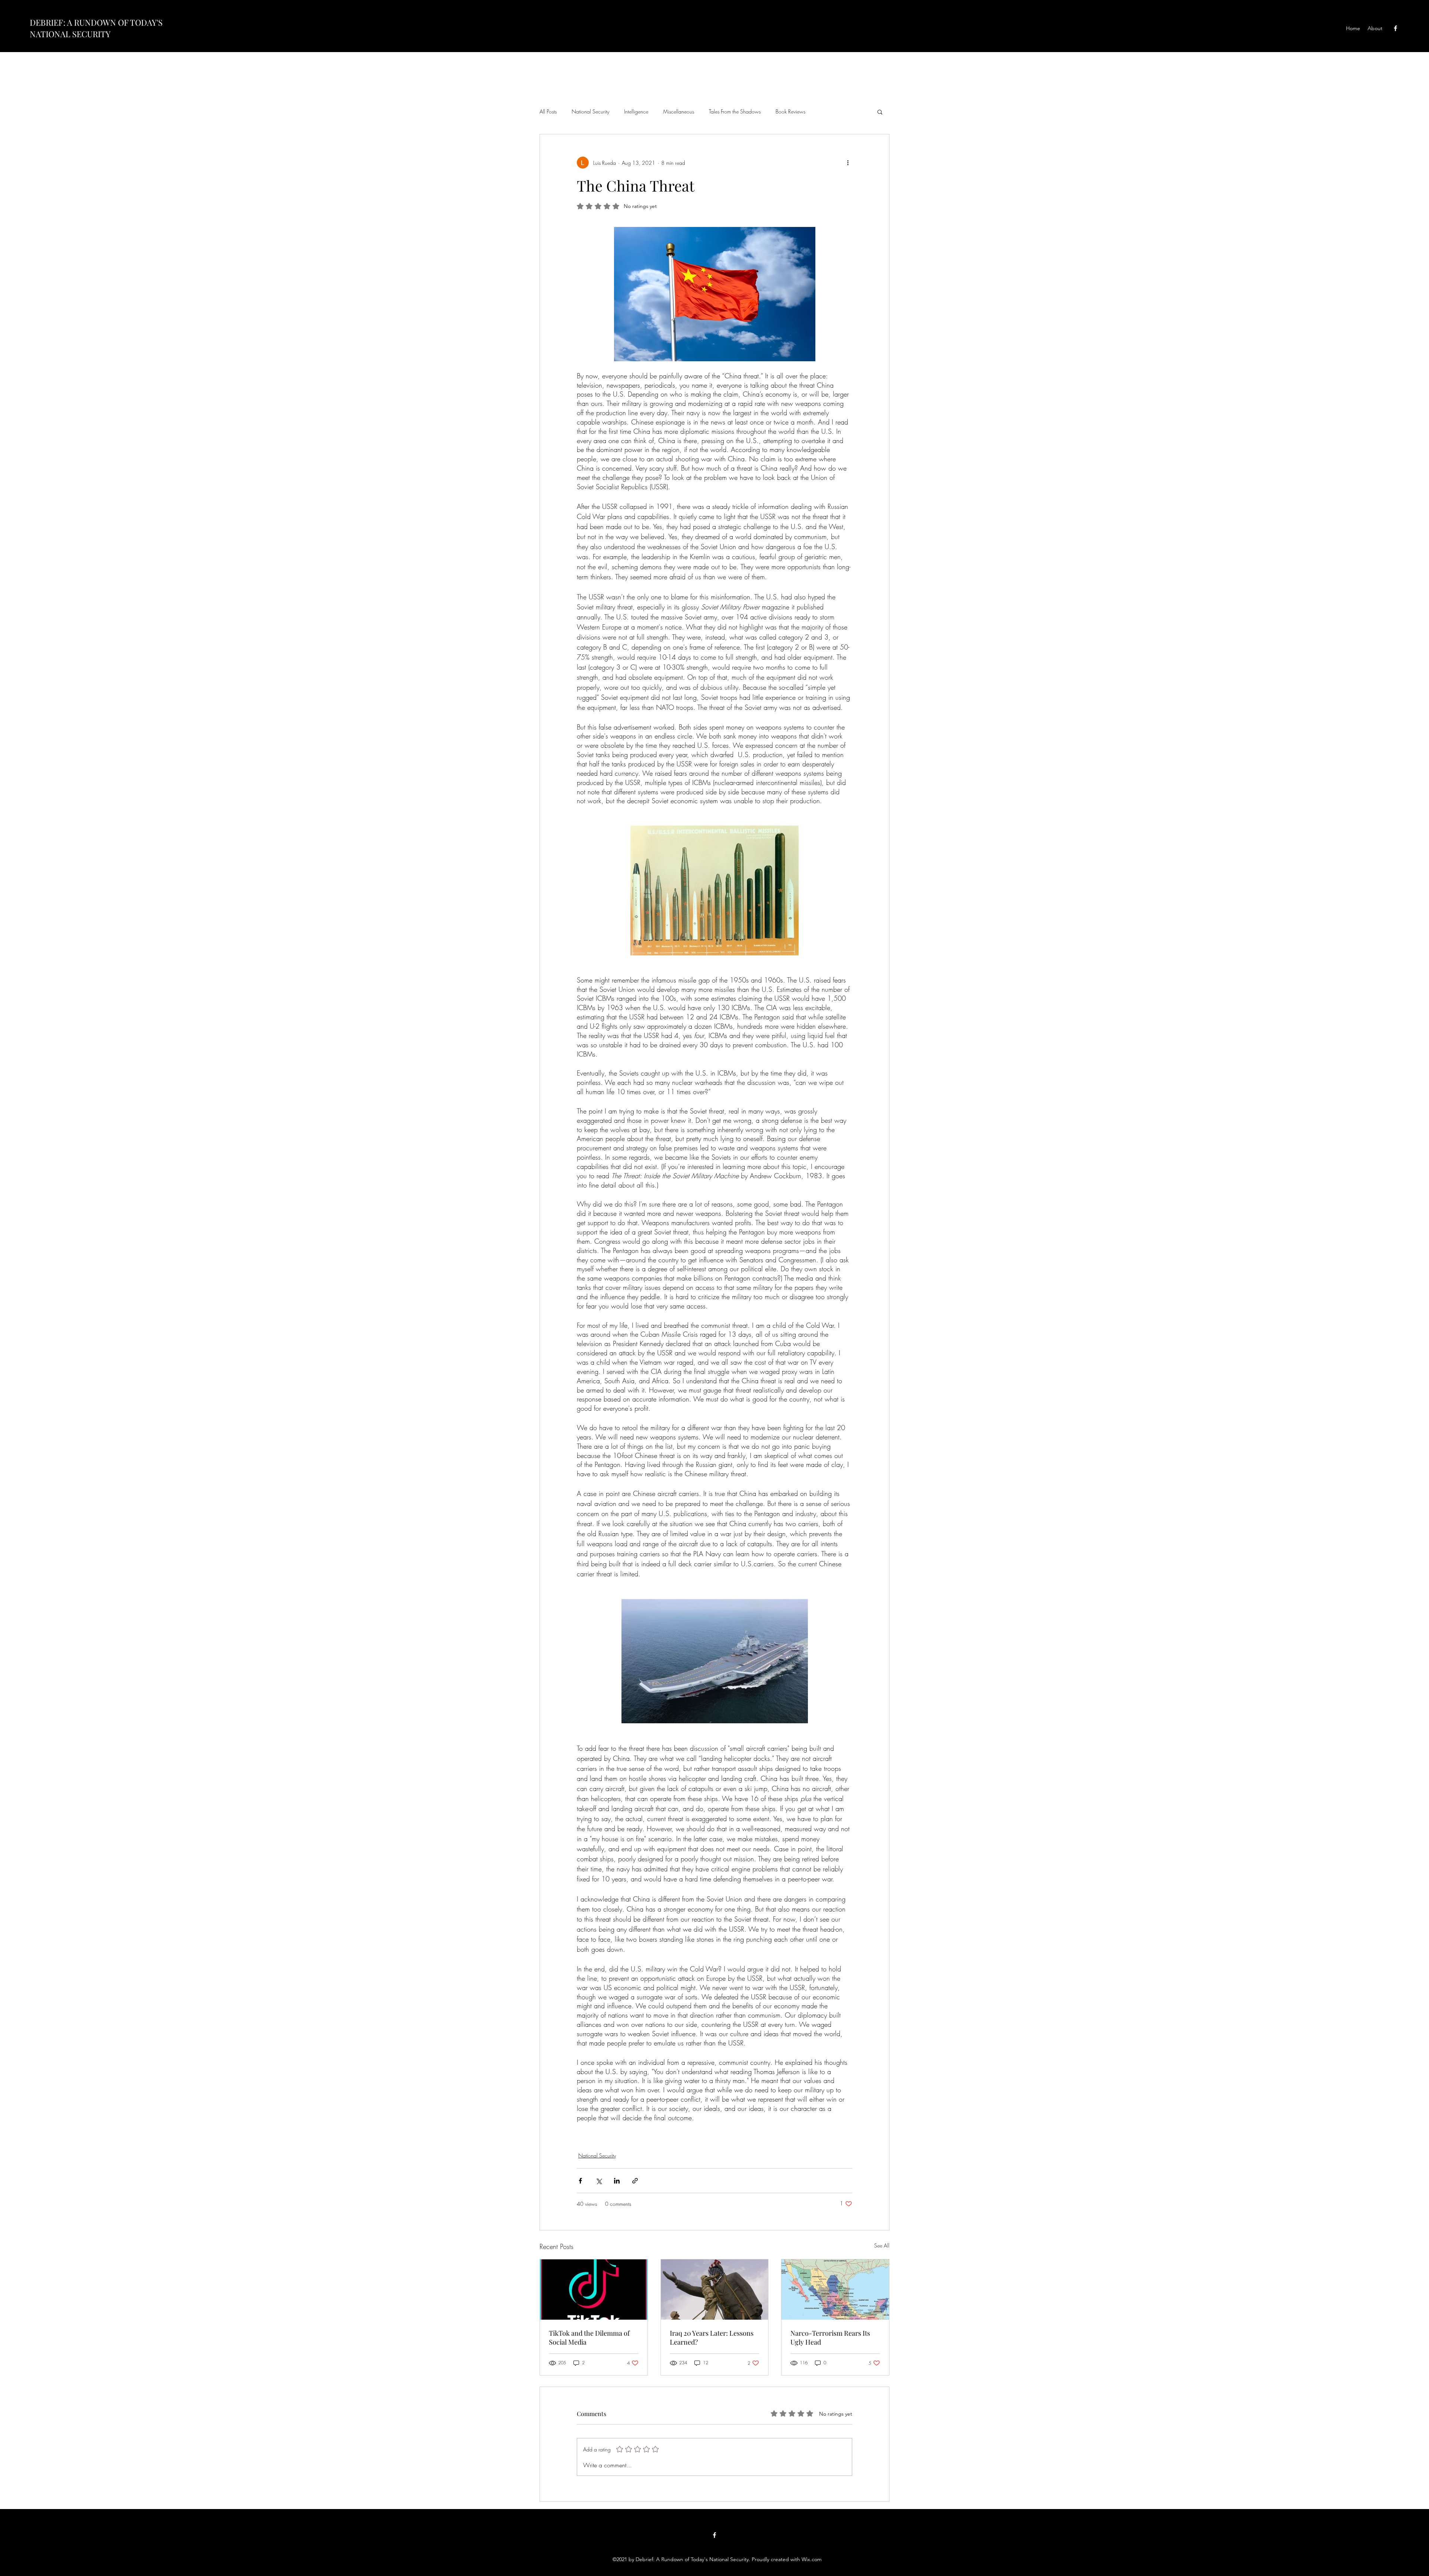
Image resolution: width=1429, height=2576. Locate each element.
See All (882, 2245)
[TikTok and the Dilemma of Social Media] (594, 2290)
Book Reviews (790, 111)
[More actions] (848, 163)
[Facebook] (1396, 28)
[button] (880, 112)
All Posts (548, 111)
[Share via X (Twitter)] (599, 2181)
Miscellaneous (679, 111)
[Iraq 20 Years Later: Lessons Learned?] (715, 2290)
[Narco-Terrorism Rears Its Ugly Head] (835, 2290)
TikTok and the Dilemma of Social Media (589, 2338)
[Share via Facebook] (580, 2181)
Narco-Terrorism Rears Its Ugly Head (830, 2338)
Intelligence (636, 111)
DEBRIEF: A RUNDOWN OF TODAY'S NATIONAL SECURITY (96, 28)
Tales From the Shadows (735, 111)
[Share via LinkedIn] (617, 2181)
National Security (590, 111)
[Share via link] (635, 2181)
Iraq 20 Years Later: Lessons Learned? (712, 2338)
